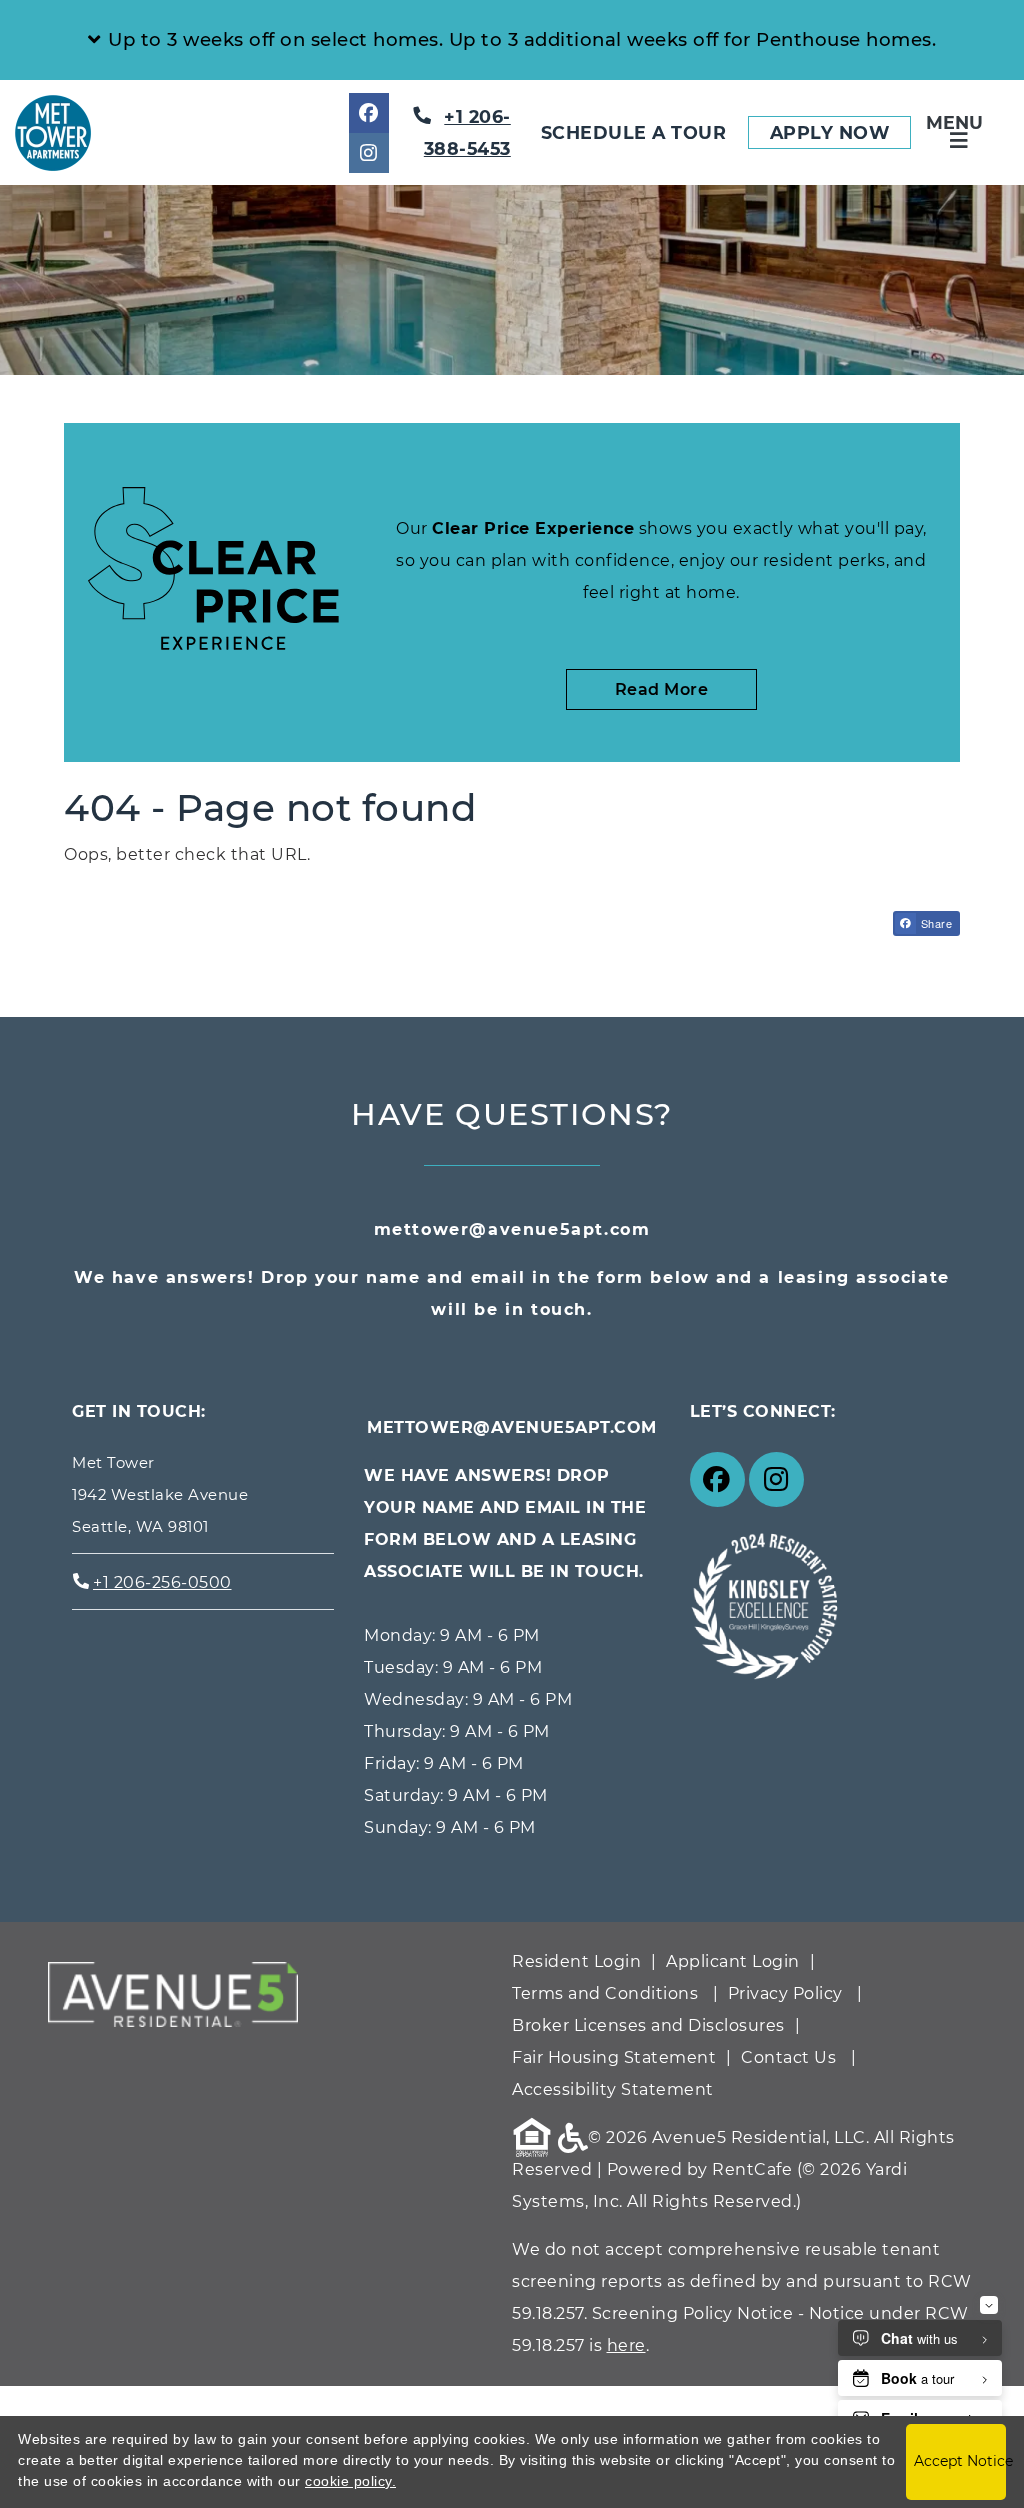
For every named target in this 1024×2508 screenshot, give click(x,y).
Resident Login (576, 1961)
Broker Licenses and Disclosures (648, 2025)
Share (934, 923)
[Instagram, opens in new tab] (369, 153)
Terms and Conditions (605, 1993)
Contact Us (788, 2057)
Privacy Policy (785, 1993)
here (626, 2345)
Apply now (840, 132)
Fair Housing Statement (614, 2057)
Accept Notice (960, 2461)
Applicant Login (733, 1961)
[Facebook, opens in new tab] (369, 113)
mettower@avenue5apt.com (512, 1229)
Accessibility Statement (613, 2089)
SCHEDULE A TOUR (634, 132)
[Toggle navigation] (959, 132)
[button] (512, 40)
